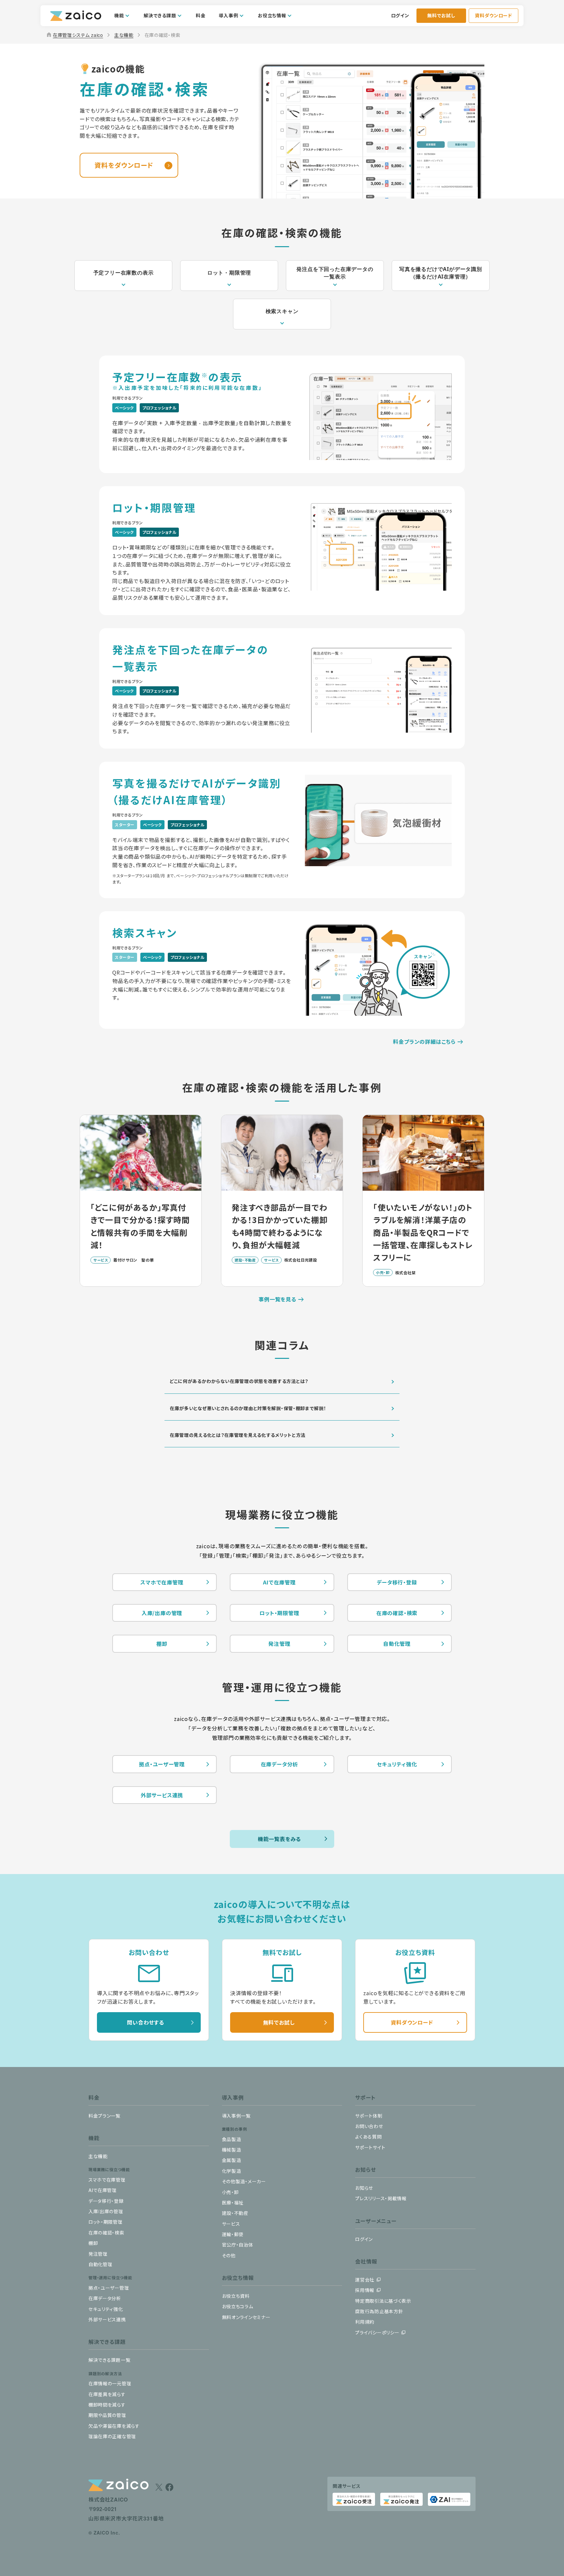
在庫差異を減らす (107, 2394)
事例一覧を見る (277, 1299)
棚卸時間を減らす (107, 2405)
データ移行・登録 (397, 1582)
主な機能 (124, 35)
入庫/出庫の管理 (162, 1613)
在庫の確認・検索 (397, 1613)
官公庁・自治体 (238, 2245)
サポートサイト (370, 2147)
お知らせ (364, 2188)
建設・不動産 (235, 2213)
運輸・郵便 (233, 2234)
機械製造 (232, 2150)
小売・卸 (230, 2192)
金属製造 (232, 2160)
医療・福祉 (233, 2202)
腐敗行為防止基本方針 (379, 2311)
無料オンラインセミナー (246, 2317)
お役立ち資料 (236, 2296)
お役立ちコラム (238, 2306)
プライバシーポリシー (377, 2332)
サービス (231, 2224)
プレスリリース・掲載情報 (381, 2198)
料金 (201, 15)
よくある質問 (368, 2137)
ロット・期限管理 (279, 1613)
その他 (229, 2255)
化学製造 (232, 2171)
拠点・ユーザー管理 (162, 1764)
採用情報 (365, 2290)
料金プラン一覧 (104, 2116)
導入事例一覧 (236, 2116)
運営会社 (365, 2280)
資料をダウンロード (124, 165)
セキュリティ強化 (397, 1764)
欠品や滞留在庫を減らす (114, 2426)
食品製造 (232, 2139)
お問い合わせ (369, 2126)
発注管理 (279, 1644)
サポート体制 (369, 2116)
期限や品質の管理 (107, 2415)
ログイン (400, 15)
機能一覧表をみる (279, 1839)
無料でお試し (441, 15)
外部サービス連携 (162, 1795)
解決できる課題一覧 (109, 2360)
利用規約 (365, 2322)
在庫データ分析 (280, 1764)
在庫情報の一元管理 (110, 2383)
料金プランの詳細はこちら (424, 1042)
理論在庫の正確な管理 (112, 2436)
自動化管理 (397, 1644)
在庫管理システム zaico (74, 35)
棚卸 (162, 1644)
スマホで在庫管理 (162, 1582)
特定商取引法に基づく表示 (383, 2301)
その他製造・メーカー (244, 2181)
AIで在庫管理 (279, 1582)
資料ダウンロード (493, 15)
